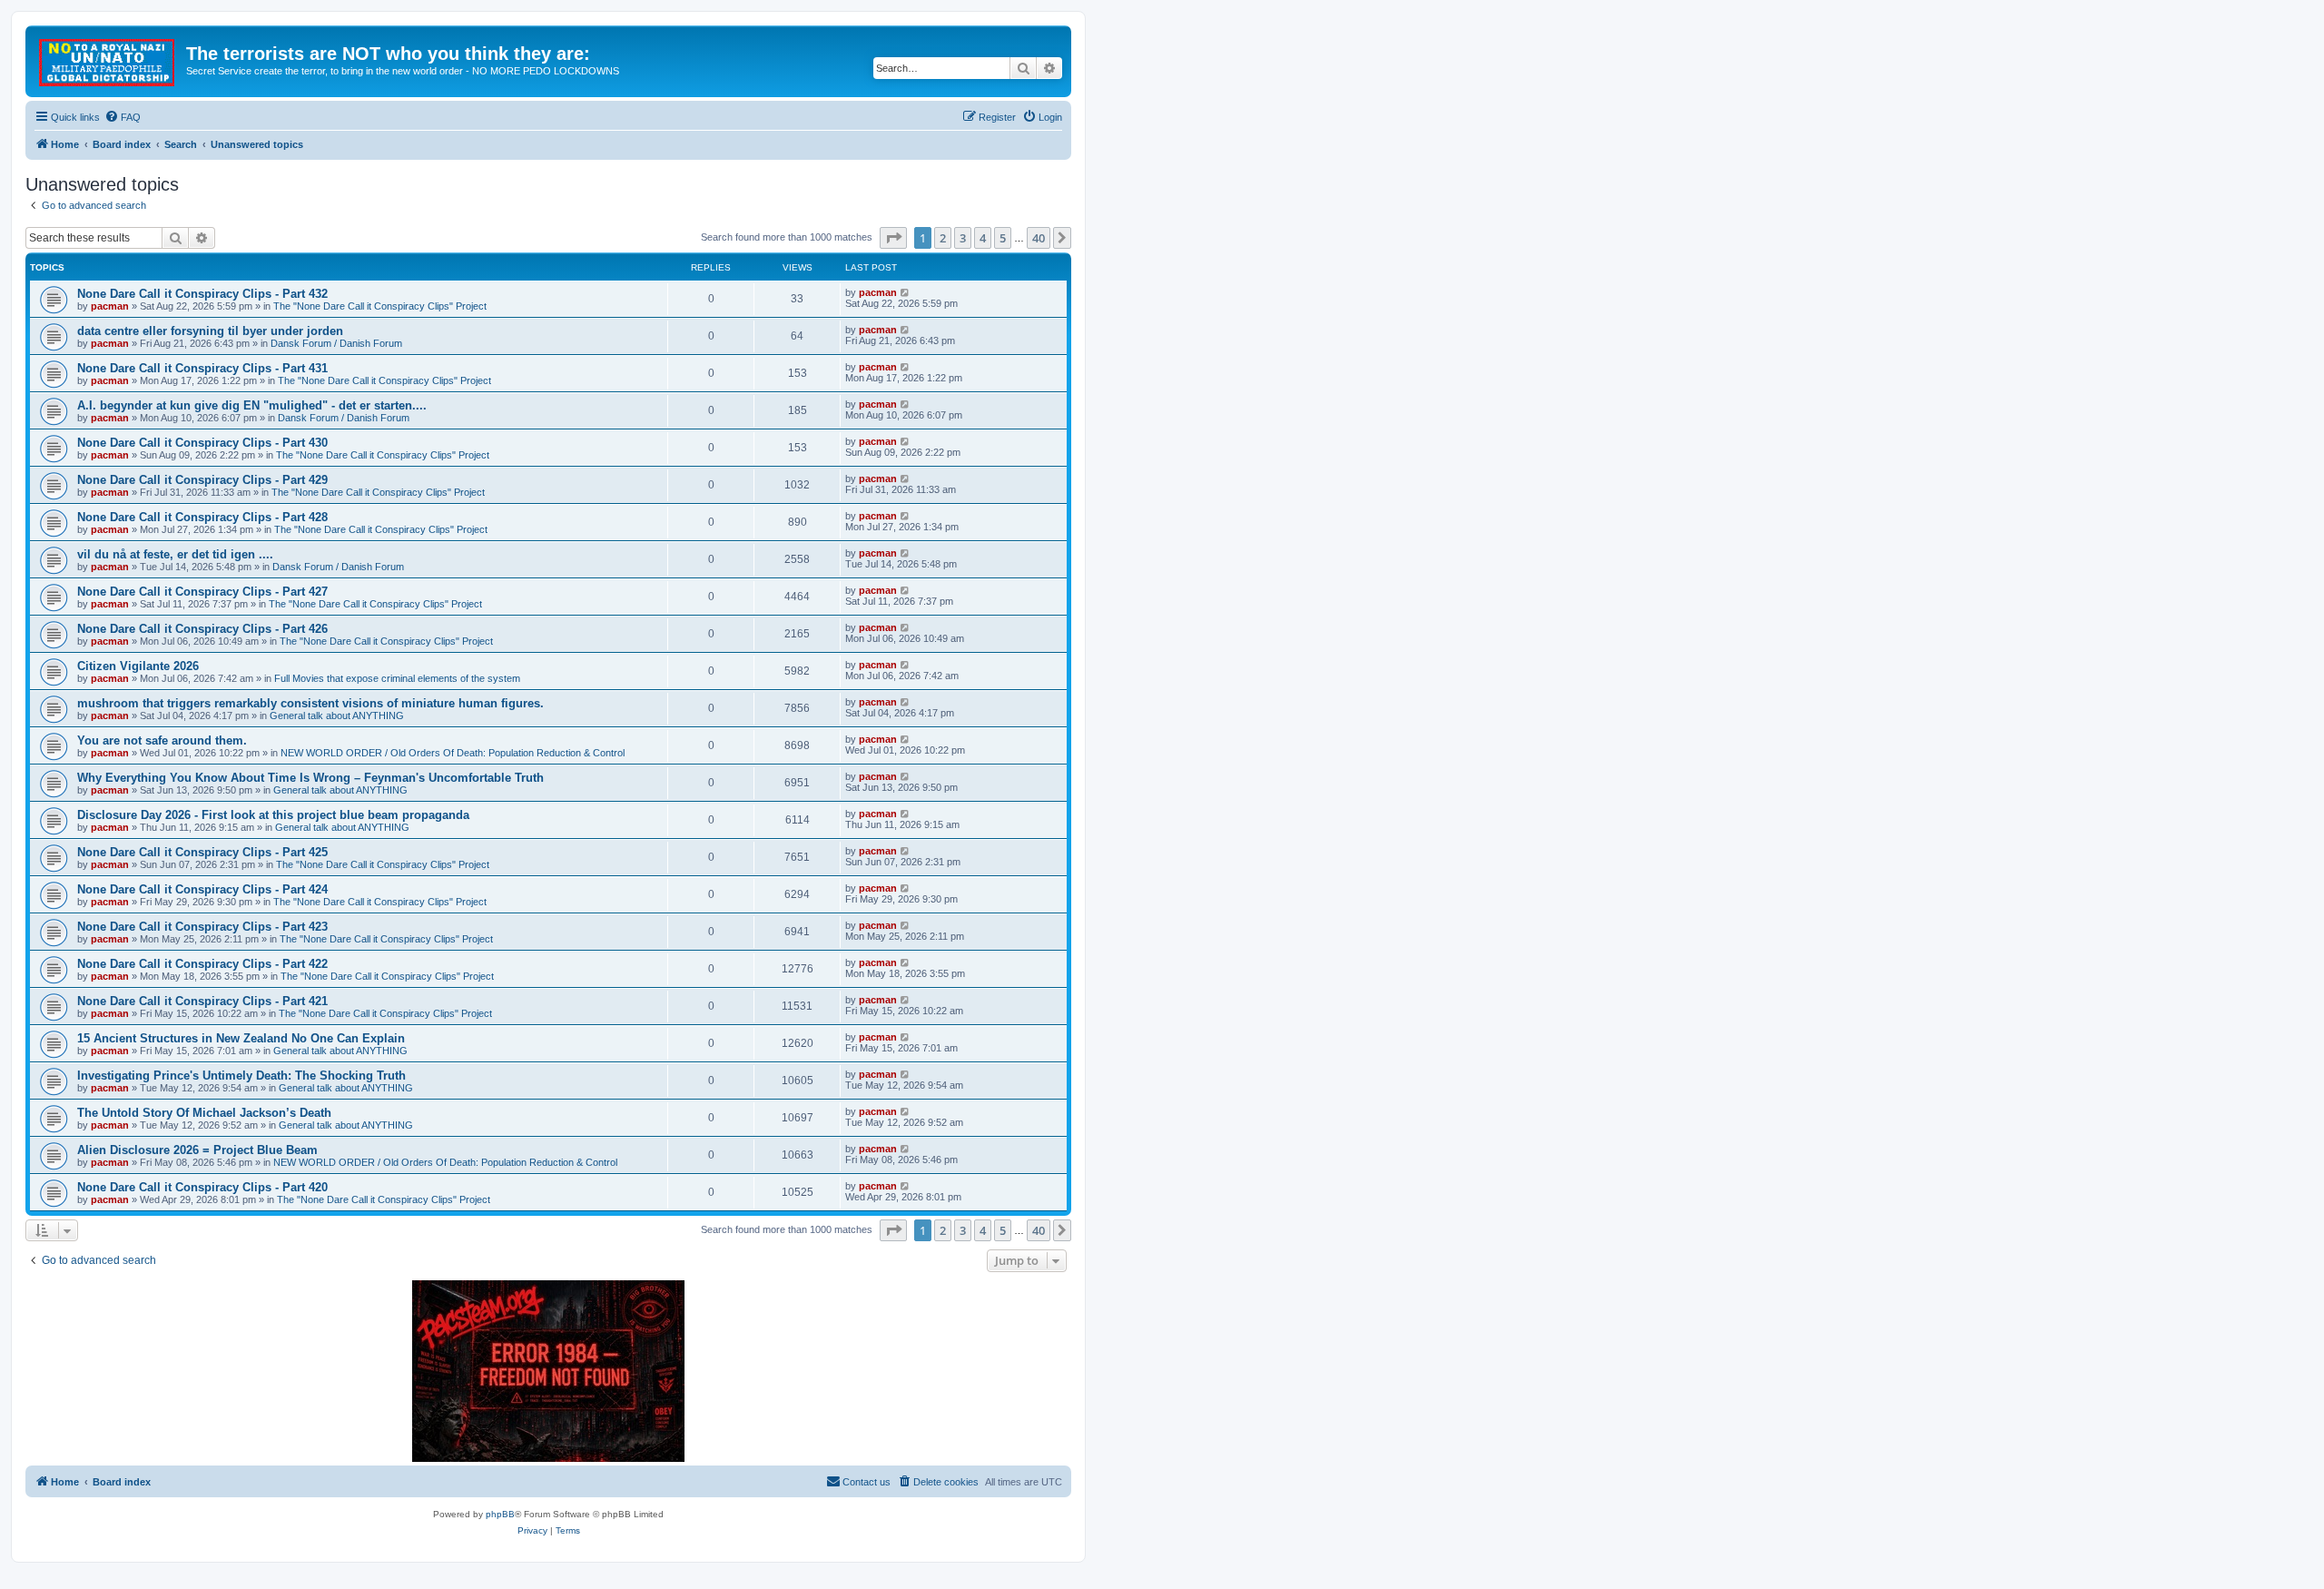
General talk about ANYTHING (337, 716)
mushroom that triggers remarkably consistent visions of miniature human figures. (310, 703)
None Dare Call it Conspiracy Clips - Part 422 (202, 964)
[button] (893, 238)
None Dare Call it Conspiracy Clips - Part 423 (202, 927)
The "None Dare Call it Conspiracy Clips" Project (380, 306)
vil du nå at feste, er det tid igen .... (175, 554)
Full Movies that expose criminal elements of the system (397, 678)
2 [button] (943, 238)
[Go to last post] (906, 292)
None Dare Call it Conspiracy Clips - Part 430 (202, 443)
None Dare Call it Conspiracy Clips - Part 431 (202, 368)
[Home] (108, 59)
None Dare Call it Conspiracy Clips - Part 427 (202, 592)
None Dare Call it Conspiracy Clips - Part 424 (202, 889)
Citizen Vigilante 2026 (138, 666)
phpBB (500, 1514)
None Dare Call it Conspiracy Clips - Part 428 (202, 517)
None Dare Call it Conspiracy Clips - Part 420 (202, 1187)
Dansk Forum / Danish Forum (336, 343)
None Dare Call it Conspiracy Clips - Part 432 (202, 294)
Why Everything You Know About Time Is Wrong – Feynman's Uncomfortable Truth (310, 778)
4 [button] (983, 238)
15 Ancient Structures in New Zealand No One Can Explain (241, 1038)
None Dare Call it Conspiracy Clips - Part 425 (202, 852)
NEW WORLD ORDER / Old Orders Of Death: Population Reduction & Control (453, 753)
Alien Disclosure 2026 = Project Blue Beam (197, 1150)
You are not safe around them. (162, 740)
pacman (110, 306)
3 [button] (963, 238)
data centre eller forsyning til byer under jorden (210, 331)
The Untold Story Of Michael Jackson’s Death (204, 1113)
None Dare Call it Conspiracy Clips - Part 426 (202, 629)
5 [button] (1003, 238)
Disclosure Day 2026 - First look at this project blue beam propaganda (273, 815)
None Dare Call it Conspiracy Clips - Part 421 (202, 1001)
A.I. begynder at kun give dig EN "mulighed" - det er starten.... (252, 405)
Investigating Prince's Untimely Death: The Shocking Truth (241, 1076)
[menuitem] (123, 117)
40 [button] (1039, 238)
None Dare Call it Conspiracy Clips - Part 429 (202, 480)
